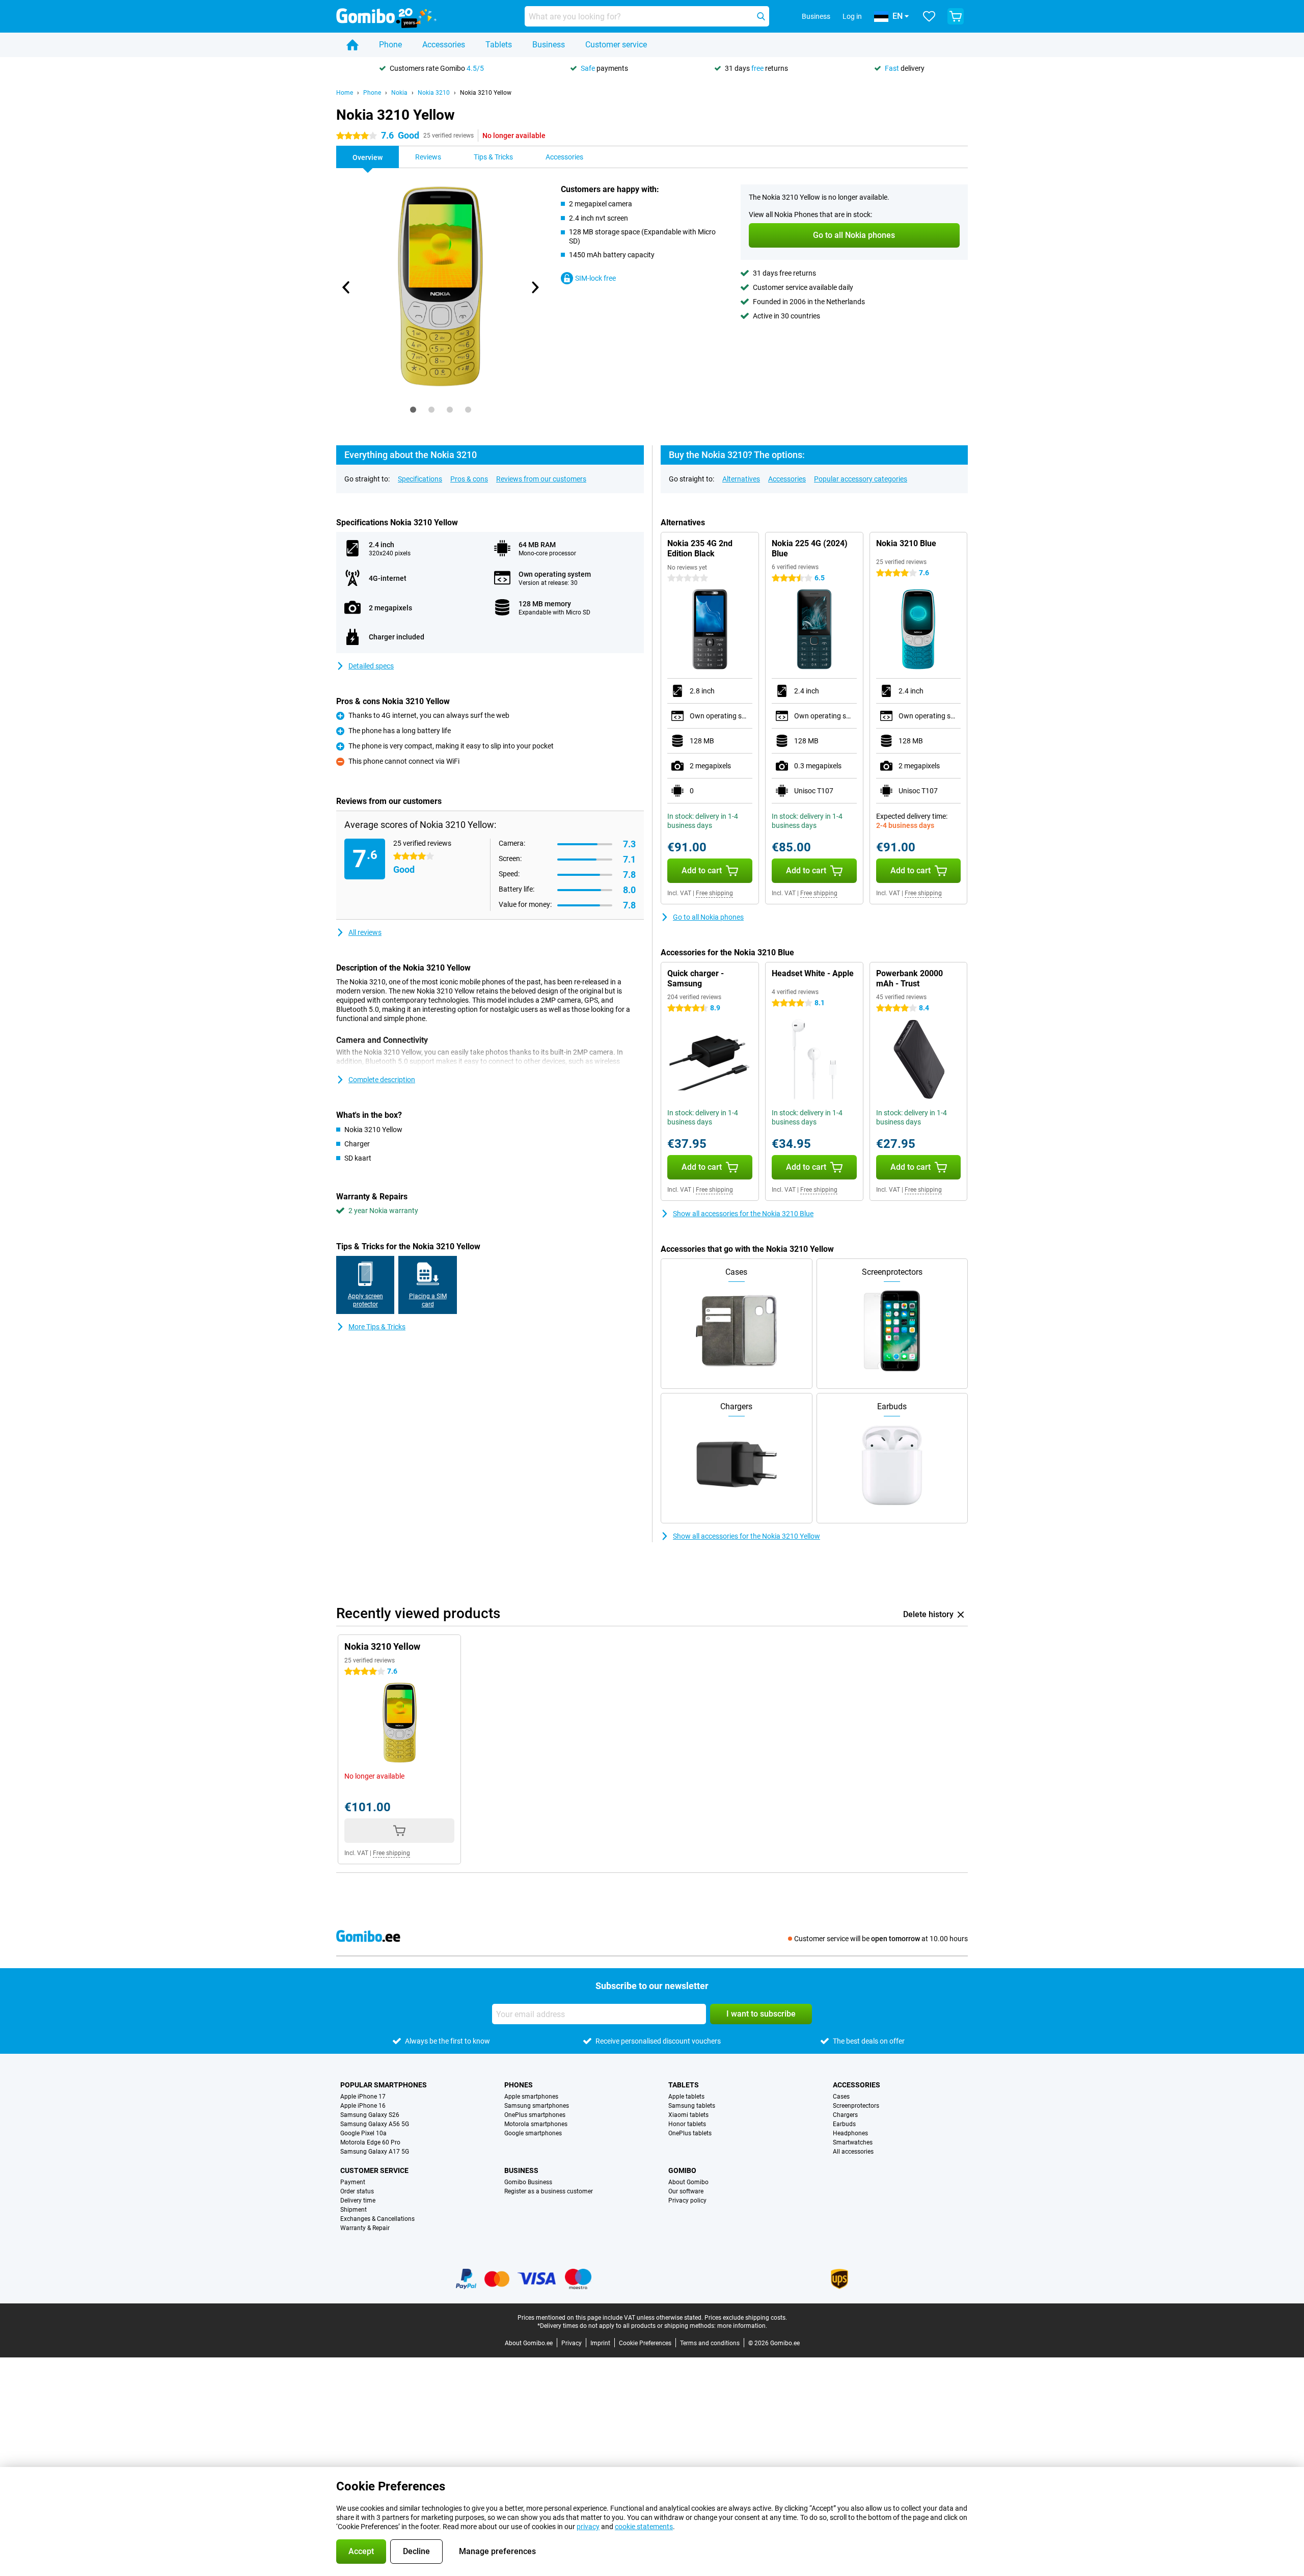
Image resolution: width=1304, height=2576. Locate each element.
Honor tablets (687, 2124)
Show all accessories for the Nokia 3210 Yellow (746, 1536)
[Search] (761, 16)
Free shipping (714, 893)
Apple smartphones (531, 2097)
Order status (357, 2191)
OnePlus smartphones (535, 2115)
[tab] (413, 410)
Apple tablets (686, 2097)
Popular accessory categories (861, 479)
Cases (841, 2097)
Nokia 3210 (434, 93)
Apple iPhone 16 (363, 2106)
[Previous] (346, 287)
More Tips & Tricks (377, 1327)
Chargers (845, 2115)
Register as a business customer (549, 2191)
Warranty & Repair (365, 2228)
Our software (686, 2191)
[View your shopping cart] (956, 16)
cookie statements (644, 2527)
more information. (742, 2326)
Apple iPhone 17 (363, 2097)
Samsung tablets (692, 2106)
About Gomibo (688, 2182)
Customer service (616, 45)
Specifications (420, 479)
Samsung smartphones (537, 2106)
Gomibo (682, 2170)
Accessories (444, 45)
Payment (353, 2182)
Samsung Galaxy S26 (370, 2115)
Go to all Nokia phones (708, 917)
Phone (390, 45)
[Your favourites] (929, 16)
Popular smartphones (384, 2085)
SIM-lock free (595, 278)
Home (345, 93)
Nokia (399, 93)
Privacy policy (687, 2201)
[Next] (534, 287)
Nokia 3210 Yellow (486, 93)
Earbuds (844, 2124)
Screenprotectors (856, 2106)
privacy (588, 2527)
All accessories (853, 2152)
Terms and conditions (710, 2343)
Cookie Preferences (645, 2343)
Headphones (850, 2133)
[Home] (352, 45)
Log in (852, 16)
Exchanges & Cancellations (377, 2219)
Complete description (382, 1080)
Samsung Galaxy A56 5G (375, 2124)
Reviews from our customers (541, 479)
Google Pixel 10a (363, 2133)
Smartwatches (853, 2142)
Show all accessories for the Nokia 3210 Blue (743, 1214)
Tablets (499, 45)
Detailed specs (371, 666)
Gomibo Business (528, 2182)
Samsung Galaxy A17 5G (375, 2152)
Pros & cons (469, 479)
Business (549, 45)
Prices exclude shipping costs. (746, 2318)
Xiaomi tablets (688, 2115)
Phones (519, 2085)
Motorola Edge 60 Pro (370, 2142)
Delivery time (358, 2201)
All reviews (365, 932)
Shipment (354, 2210)
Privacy (572, 2343)
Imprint (600, 2343)
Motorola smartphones (536, 2124)
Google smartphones (533, 2133)
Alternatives (741, 479)
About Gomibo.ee (529, 2343)
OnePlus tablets (690, 2133)
